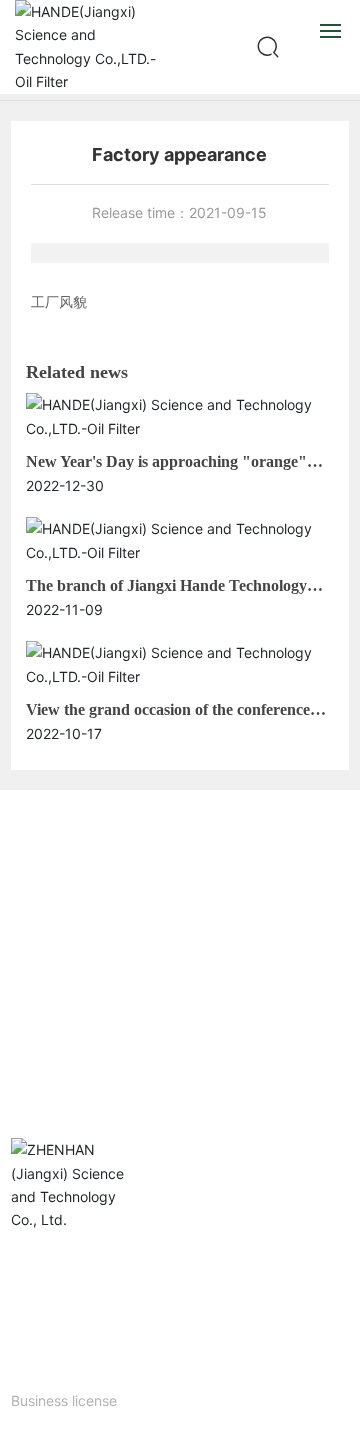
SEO (113, 1381)
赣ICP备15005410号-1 (74, 1361)
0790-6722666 (83, 935)
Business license (64, 1400)
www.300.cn (50, 1381)
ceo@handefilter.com (127, 1047)
